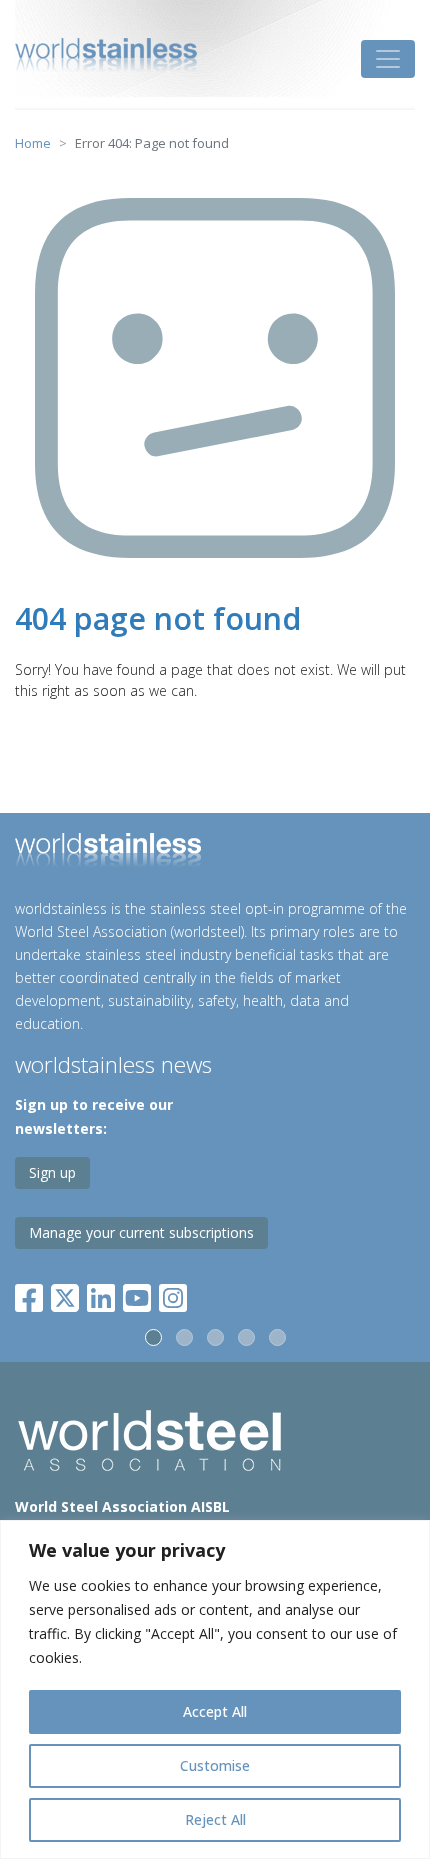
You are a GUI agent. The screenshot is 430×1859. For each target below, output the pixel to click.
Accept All (215, 1711)
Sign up (52, 1172)
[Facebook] (33, 1294)
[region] (215, 1689)
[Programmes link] (215, 853)
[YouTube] (137, 1294)
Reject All (215, 1819)
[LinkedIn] (101, 1294)
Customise (215, 1765)
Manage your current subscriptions (141, 1232)
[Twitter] (65, 1294)
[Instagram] (173, 1294)
